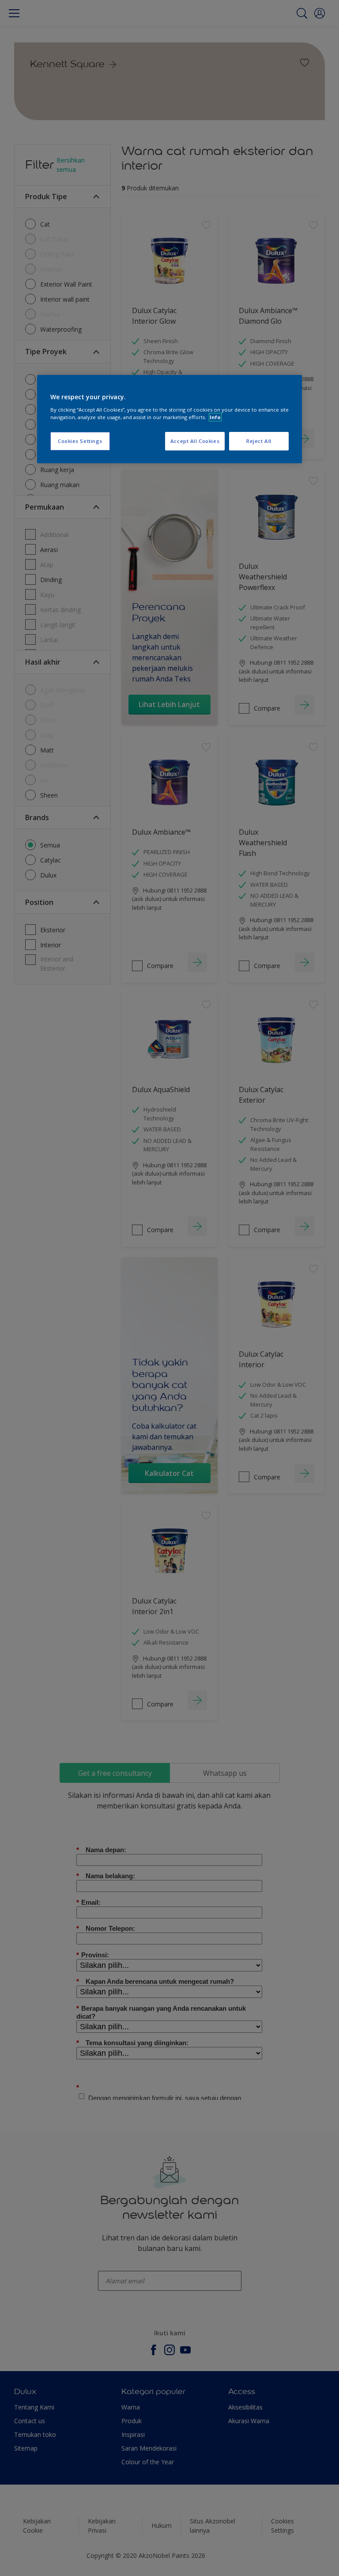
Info (215, 417)
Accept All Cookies (195, 441)
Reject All (259, 441)
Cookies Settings (80, 441)
